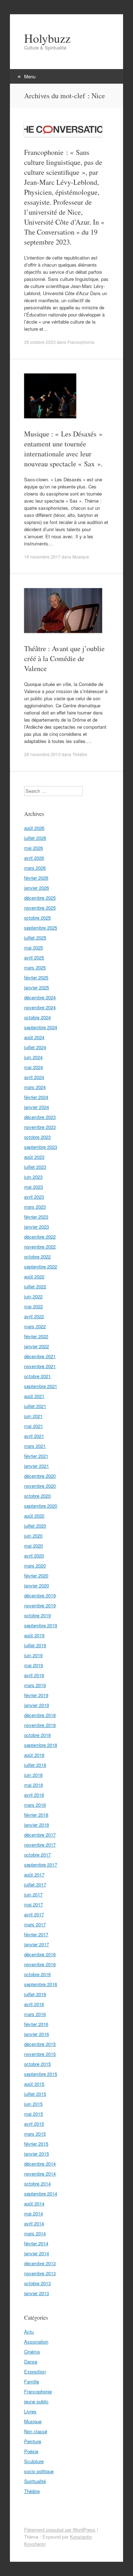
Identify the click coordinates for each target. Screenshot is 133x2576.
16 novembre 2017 (42, 557)
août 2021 (34, 1396)
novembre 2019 (40, 1605)
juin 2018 (33, 1775)
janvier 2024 (37, 1107)
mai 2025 (34, 947)
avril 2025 (34, 957)
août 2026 (34, 828)
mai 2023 (34, 1187)
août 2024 (34, 1037)
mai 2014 (34, 2213)
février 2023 (36, 1217)
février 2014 (36, 2243)
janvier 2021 (37, 1466)
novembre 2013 (40, 2273)
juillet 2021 (35, 1406)
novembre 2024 (40, 1007)
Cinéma (32, 2352)
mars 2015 (35, 2134)
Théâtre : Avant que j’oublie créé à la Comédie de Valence (64, 658)
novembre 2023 (40, 1127)
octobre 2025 (37, 918)
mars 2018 (35, 1805)
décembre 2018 (40, 1715)
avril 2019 (34, 1675)
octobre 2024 (37, 1017)
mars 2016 (35, 2014)
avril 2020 (34, 1556)
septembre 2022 (41, 1266)
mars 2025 (35, 967)
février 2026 (36, 878)
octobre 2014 (37, 2184)
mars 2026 (35, 868)
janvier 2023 (37, 1227)
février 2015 (36, 2144)
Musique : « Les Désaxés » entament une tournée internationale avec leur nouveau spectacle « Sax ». (63, 449)
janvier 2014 (37, 2253)
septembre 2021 (41, 1386)
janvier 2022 (37, 1346)
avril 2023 (34, 1197)
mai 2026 (34, 848)
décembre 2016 (40, 1954)
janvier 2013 (37, 2293)
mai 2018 (34, 1785)
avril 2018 (34, 1795)
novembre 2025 (40, 908)
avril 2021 (34, 1436)
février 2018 (36, 1815)
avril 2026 (34, 858)
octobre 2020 (37, 1496)
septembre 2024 (41, 1027)
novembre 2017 (40, 1845)
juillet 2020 (35, 1526)
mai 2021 (34, 1426)
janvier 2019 (37, 1705)
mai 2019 (34, 1665)
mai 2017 (34, 1904)
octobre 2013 (37, 2283)
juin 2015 (33, 2104)
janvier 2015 (37, 2154)
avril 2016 (34, 2004)
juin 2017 (33, 1894)
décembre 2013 (40, 2263)
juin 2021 (33, 1416)
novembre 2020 (40, 1486)
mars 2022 (35, 1326)
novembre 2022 (40, 1247)
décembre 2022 (40, 1237)
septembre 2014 (41, 2193)
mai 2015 (34, 2114)
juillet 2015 (35, 2094)
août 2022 (34, 1276)
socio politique (39, 2471)
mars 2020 (35, 1566)
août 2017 (34, 1875)
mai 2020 (34, 1546)
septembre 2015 (41, 2074)
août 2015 (34, 2084)
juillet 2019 (35, 1645)
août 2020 (34, 1516)
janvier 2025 (37, 987)
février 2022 (36, 1336)
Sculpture (34, 2461)
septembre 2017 (41, 1865)
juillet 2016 (35, 1994)
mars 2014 (35, 2233)
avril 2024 (34, 1077)
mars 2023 (35, 1207)
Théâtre (80, 754)
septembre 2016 (41, 1984)
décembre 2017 (40, 1835)
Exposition (35, 2371)
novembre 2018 (40, 1725)
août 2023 (34, 1157)
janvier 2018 (37, 1825)
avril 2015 (34, 2124)
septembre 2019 (41, 1625)
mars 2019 (35, 1685)
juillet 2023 (35, 1167)
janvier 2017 (37, 1944)
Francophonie (81, 342)
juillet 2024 (35, 1047)
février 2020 (36, 1575)
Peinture (33, 2441)
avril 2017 (34, 1914)
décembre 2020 (40, 1476)
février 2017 (36, 1934)
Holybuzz (47, 38)
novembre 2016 (40, 1964)
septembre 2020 (41, 1506)
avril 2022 (34, 1316)
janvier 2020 (37, 1585)
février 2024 (36, 1097)
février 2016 (36, 2024)
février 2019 (36, 1695)
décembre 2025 (40, 898)
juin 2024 (33, 1057)
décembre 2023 (40, 1117)
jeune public (36, 2401)
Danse (31, 2362)
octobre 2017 (37, 1855)
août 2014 (34, 2203)
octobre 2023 (37, 1137)
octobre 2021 (37, 1376)
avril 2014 (34, 2223)
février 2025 (36, 977)
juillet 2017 (35, 1884)
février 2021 (36, 1456)
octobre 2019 (37, 1615)
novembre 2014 (40, 2174)
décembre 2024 (40, 997)
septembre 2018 (41, 1745)
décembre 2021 (40, 1356)
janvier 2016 (37, 2034)
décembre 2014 (40, 2164)
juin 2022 (33, 1296)
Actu (29, 2332)
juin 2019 (33, 1655)
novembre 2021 (40, 1366)
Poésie (31, 2451)
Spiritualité (35, 2481)
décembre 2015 (40, 2044)
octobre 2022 (37, 1256)
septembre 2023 (41, 1147)
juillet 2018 (35, 1765)
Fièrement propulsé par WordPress (60, 2530)
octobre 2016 (37, 1974)
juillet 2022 (35, 1286)
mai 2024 (34, 1067)
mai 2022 (34, 1306)
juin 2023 (33, 1177)
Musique (81, 557)
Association (36, 2342)
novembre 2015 (40, 2054)
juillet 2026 (35, 838)
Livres (30, 2411)
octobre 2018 (37, 1735)
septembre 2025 (41, 928)
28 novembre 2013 (42, 754)
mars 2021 (35, 1446)
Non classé (36, 2431)
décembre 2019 (40, 1595)
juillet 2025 (35, 938)
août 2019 (34, 1635)
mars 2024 (35, 1087)
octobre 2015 (37, 2064)
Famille (32, 2381)
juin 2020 (33, 1536)
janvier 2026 (37, 888)
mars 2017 (35, 1924)
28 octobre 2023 (40, 342)
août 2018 (34, 1755)
